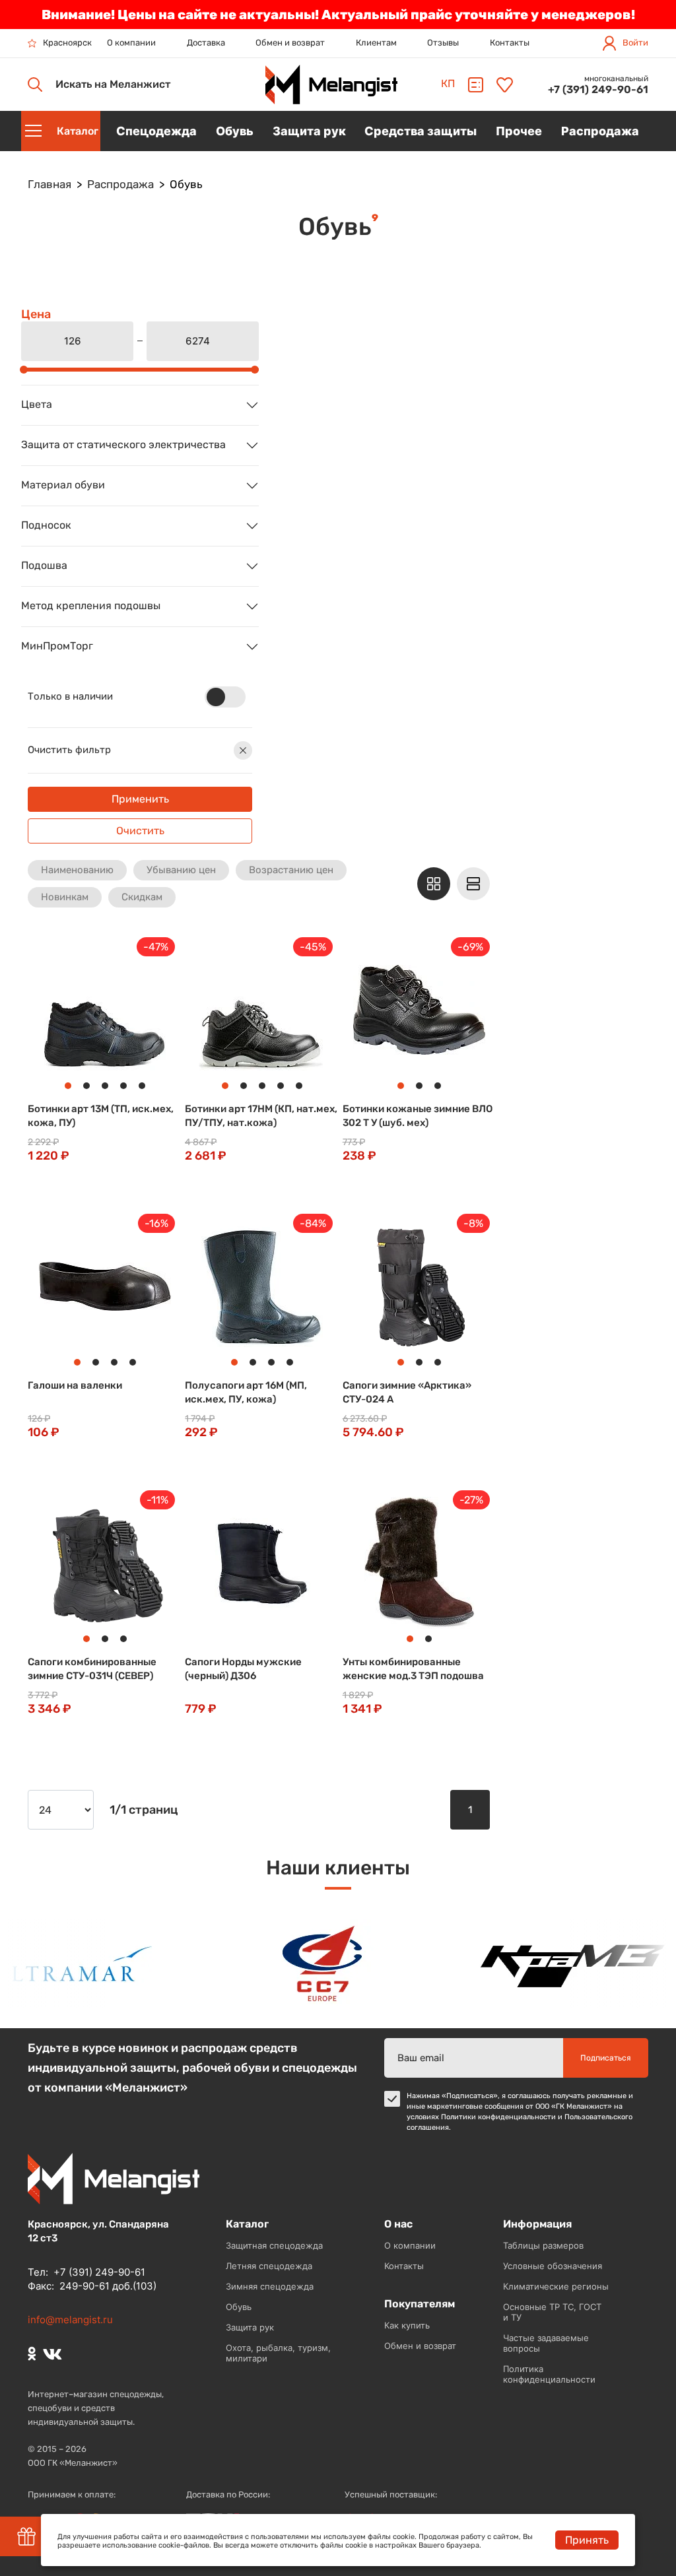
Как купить (407, 2325)
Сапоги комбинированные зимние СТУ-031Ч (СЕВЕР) (92, 1669)
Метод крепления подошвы (91, 606)
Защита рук (250, 2327)
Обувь (239, 2307)
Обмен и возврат (290, 43)
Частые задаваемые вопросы (546, 2343)
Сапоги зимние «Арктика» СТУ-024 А (407, 1392)
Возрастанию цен (291, 870)
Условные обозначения (553, 2266)
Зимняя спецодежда (270, 2286)
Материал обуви (63, 485)
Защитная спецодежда (274, 2245)
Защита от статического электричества (123, 445)
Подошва (44, 566)
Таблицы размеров (543, 2245)
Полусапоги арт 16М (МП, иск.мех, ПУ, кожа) (246, 1392)
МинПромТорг (57, 646)
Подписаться (606, 2058)
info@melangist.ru (70, 2320)
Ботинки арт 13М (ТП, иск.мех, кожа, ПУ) (101, 1116)
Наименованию (77, 870)
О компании (131, 43)
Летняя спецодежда (269, 2266)
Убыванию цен (181, 870)
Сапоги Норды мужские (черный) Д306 (243, 1669)
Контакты (510, 43)
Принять (587, 2540)
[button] (48, 1013)
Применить (140, 799)
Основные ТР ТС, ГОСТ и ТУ (552, 2312)
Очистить (140, 831)
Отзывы (443, 43)
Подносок (46, 526)
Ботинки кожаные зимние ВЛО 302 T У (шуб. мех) (418, 1116)
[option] (300, 1964)
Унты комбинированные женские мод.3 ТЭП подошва (413, 1669)
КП (448, 83)
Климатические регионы (556, 2286)
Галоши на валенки (75, 1385)
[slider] (24, 370)
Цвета (37, 405)
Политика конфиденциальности (549, 2374)
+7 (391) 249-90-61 (598, 89)
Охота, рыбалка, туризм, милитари (278, 2353)
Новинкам (65, 897)
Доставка (206, 43)
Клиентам (376, 43)
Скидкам (142, 897)
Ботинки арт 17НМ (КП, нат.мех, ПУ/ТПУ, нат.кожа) (261, 1116)
